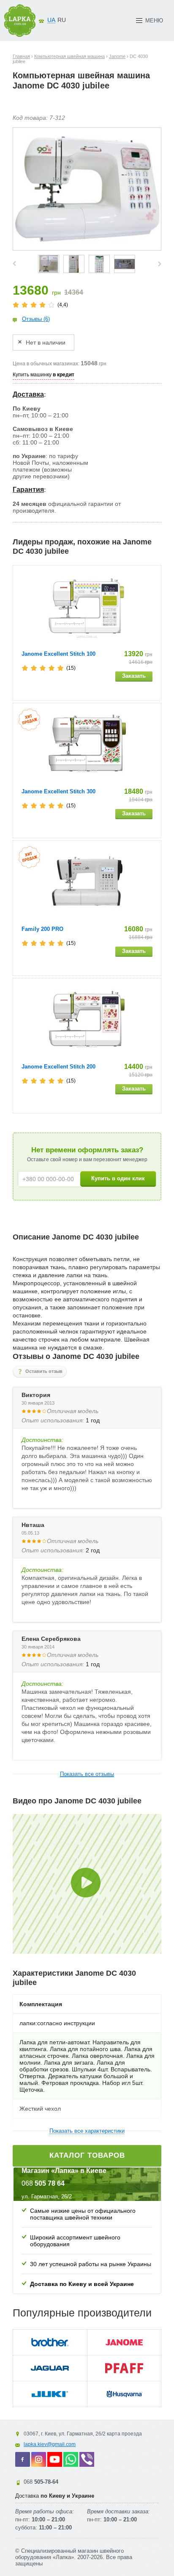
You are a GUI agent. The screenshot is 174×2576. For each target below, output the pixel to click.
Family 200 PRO (42, 929)
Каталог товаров (87, 2155)
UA (51, 20)
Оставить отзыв (44, 1371)
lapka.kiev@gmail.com (50, 2444)
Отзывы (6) (36, 319)
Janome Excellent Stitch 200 (58, 1067)
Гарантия (28, 490)
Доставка (28, 394)
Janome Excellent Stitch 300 (58, 791)
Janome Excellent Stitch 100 (58, 654)
